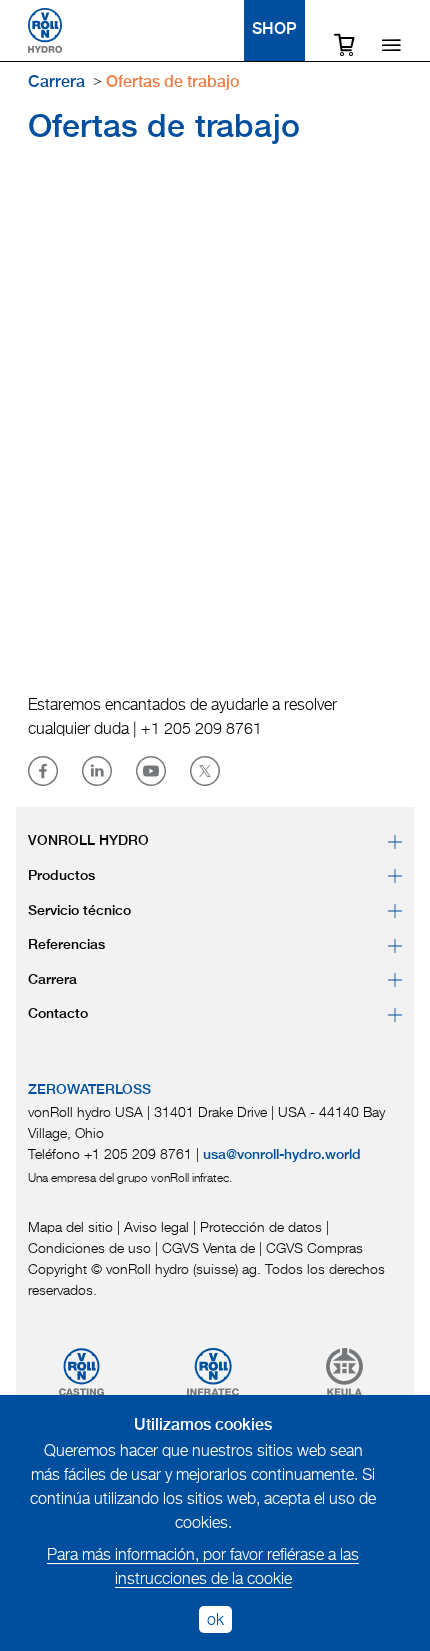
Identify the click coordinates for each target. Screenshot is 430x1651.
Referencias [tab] (66, 945)
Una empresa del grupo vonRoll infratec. (130, 1177)
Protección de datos (261, 1226)
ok (215, 1619)
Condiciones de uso (89, 1247)
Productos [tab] (61, 876)
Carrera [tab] (52, 980)
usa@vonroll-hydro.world (282, 1155)
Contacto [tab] (58, 1014)
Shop (274, 30)
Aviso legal (156, 1226)
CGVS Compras (314, 1247)
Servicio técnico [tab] (79, 911)
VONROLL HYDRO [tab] (88, 841)
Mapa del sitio (70, 1226)
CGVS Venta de (208, 1247)
